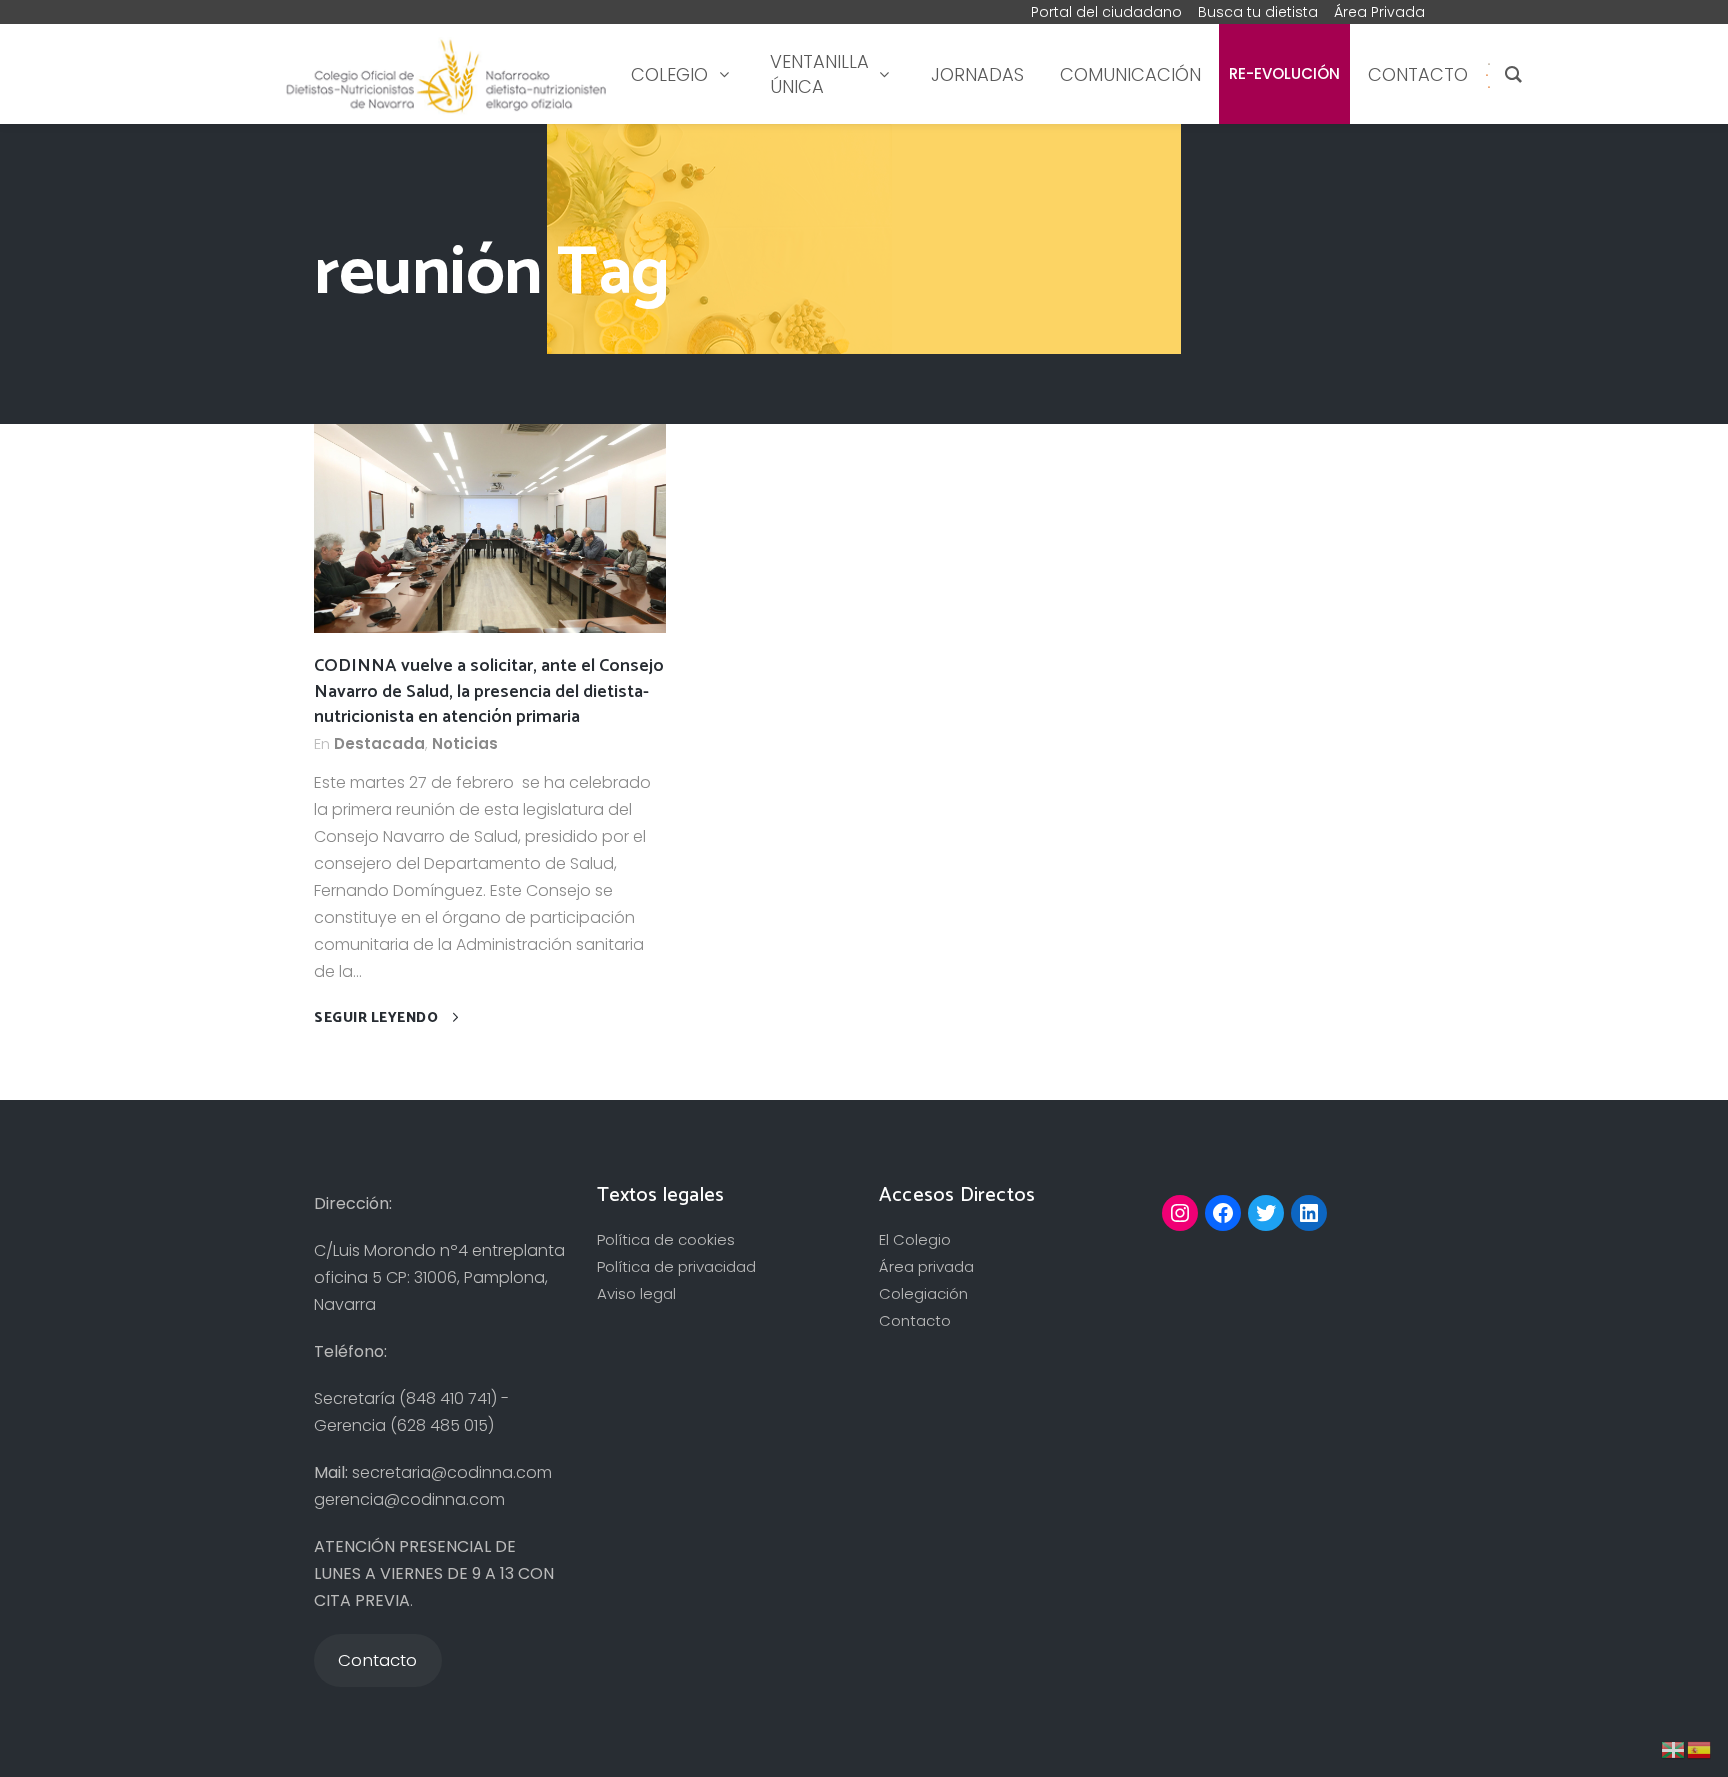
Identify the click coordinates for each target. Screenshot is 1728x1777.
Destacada (379, 743)
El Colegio (915, 1239)
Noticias (465, 743)
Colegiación (923, 1293)
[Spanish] (1487, 74)
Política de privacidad (676, 1266)
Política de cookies (666, 1239)
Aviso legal (636, 1293)
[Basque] (1674, 1748)
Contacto (915, 1320)
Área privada (926, 1266)
